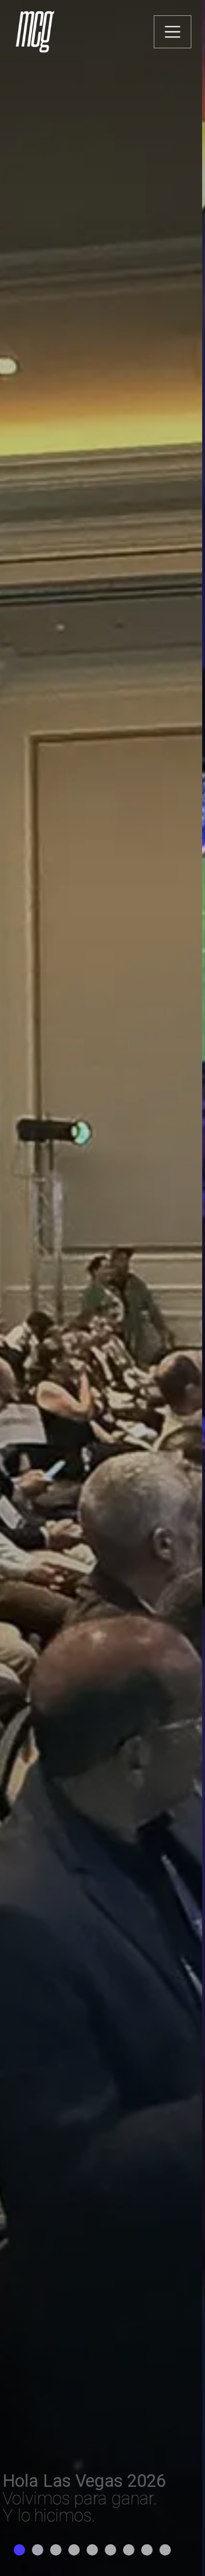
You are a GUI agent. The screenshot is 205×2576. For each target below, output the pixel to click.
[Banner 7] (129, 2550)
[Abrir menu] (173, 32)
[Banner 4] (74, 2550)
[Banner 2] (38, 2550)
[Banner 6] (110, 2550)
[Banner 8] (147, 2550)
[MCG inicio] (36, 32)
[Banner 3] (56, 2550)
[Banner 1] (19, 2550)
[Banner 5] (92, 2550)
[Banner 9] (165, 2550)
